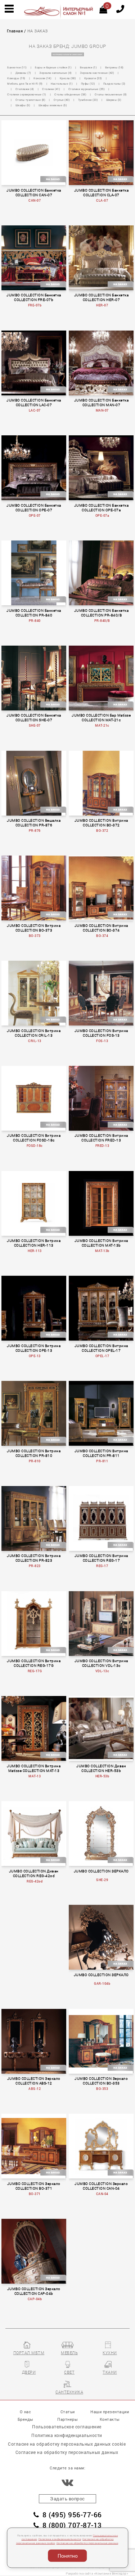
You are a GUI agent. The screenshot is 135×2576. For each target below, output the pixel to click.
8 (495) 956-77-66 (72, 2515)
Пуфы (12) (88, 84)
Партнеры (67, 2419)
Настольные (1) (62, 84)
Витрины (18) (114, 67)
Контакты (110, 2419)
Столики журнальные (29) (87, 89)
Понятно (68, 2556)
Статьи (68, 2412)
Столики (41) (51, 89)
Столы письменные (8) (111, 94)
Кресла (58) (68, 78)
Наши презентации (110, 2412)
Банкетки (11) (17, 67)
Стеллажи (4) (25, 89)
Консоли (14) (42, 78)
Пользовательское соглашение (67, 2427)
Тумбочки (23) (88, 100)
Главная (15, 31)
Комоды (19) (16, 78)
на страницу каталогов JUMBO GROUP (67, 55)
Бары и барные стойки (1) (53, 67)
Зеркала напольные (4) (56, 73)
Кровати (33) (93, 78)
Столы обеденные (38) (70, 94)
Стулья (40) (62, 100)
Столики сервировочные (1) (27, 94)
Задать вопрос (67, 2499)
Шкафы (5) (23, 105)
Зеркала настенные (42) (97, 73)
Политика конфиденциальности (60, 2539)
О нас (26, 2412)
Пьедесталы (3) (114, 84)
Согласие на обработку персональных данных (87, 2543)
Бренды (26, 2419)
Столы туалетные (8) (31, 100)
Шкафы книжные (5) (53, 105)
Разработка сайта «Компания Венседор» (97, 2573)
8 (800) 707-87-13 (72, 2525)
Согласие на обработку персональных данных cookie (67, 2444)
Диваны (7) (23, 73)
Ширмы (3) (114, 100)
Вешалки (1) (89, 67)
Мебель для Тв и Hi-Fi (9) (25, 84)
